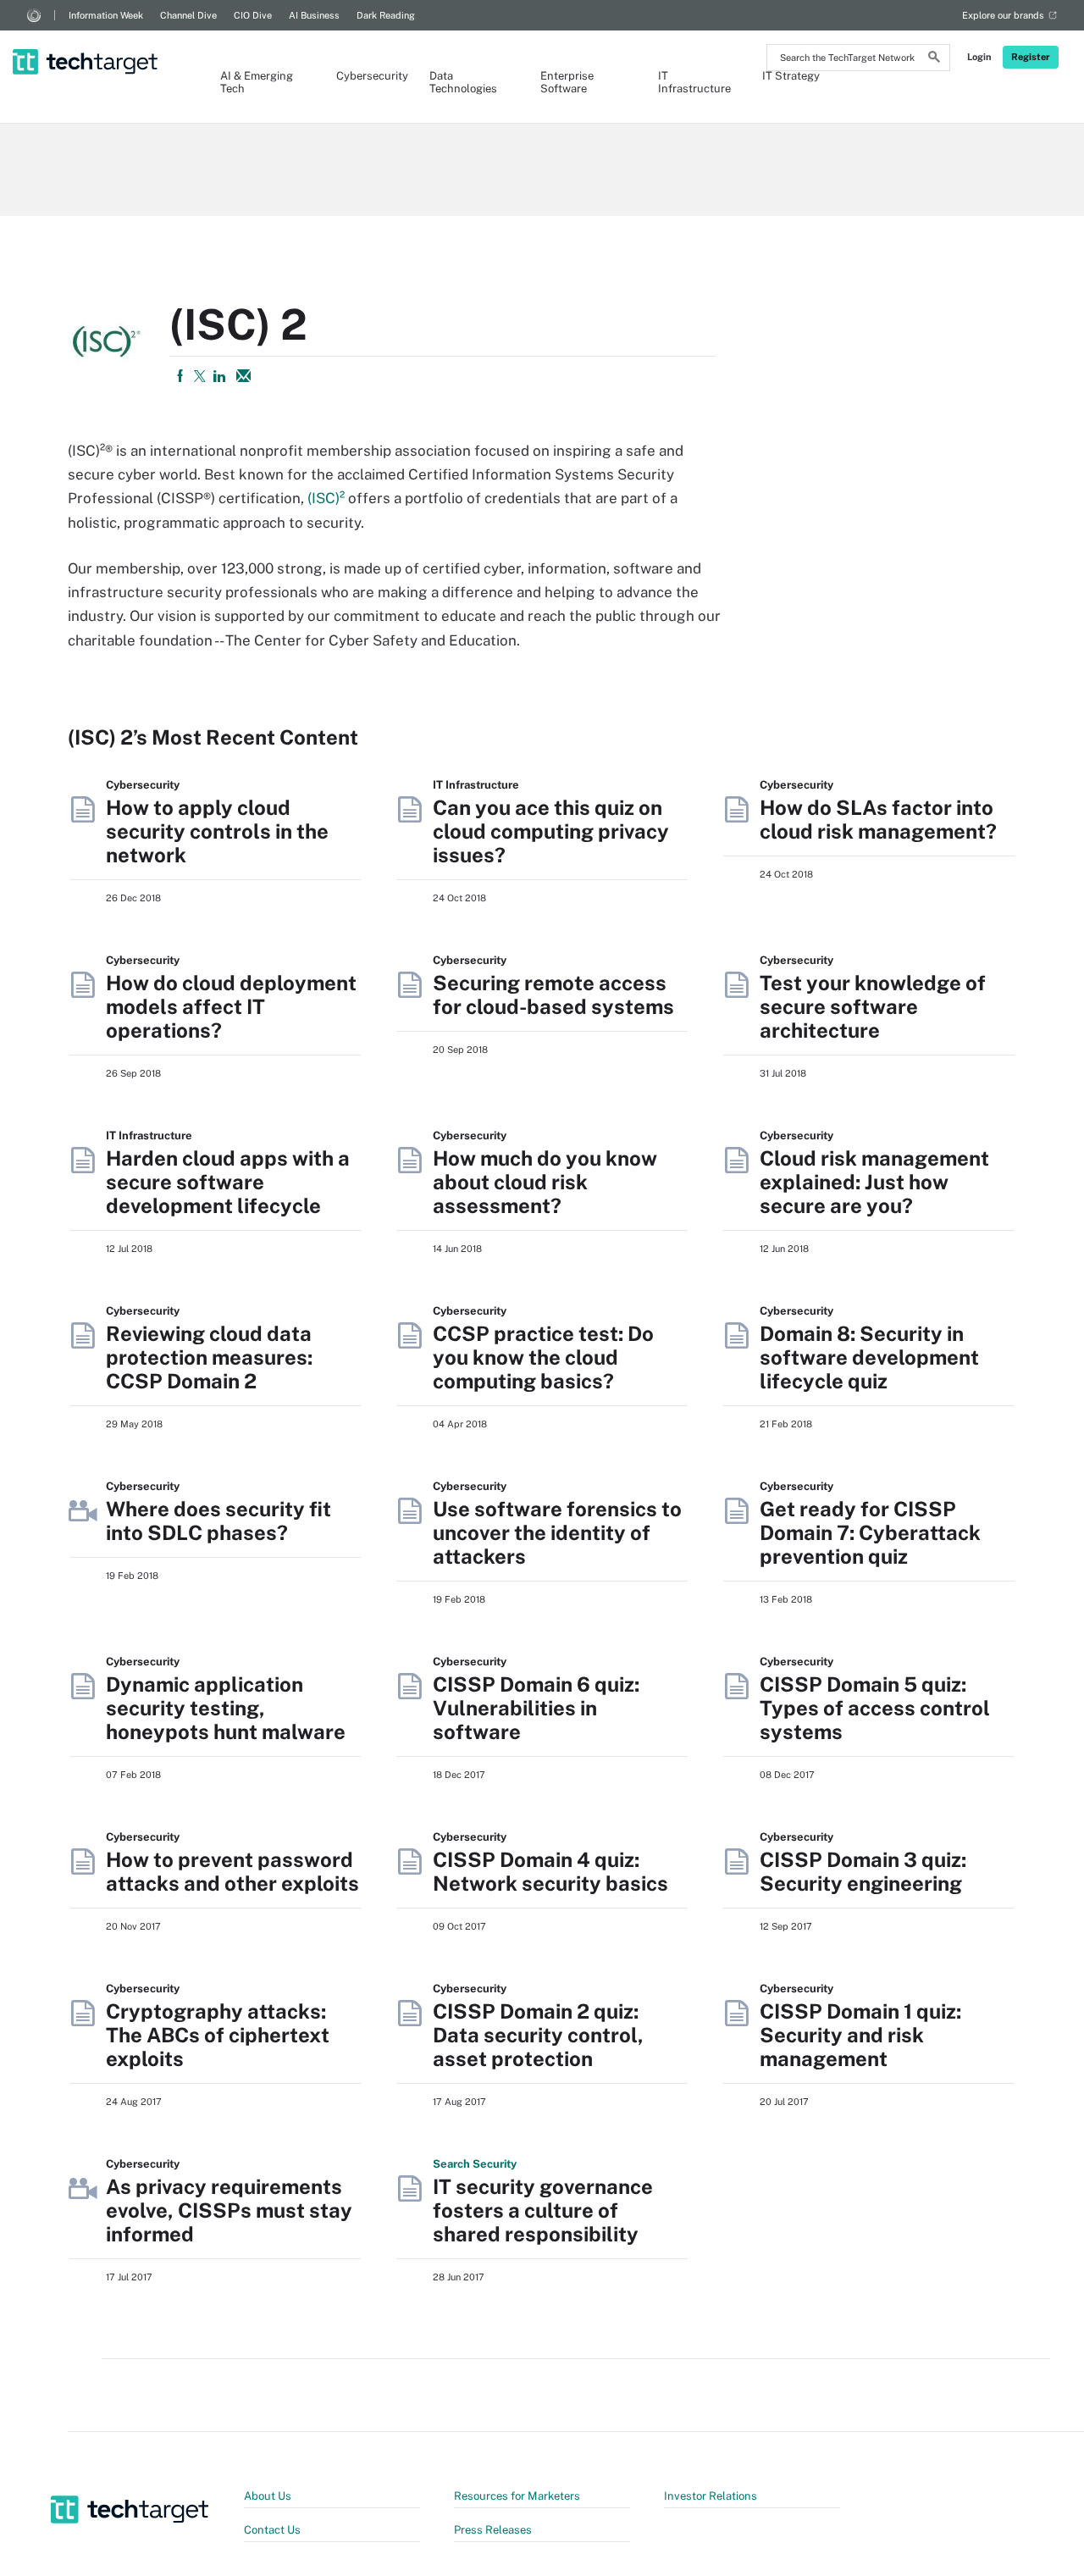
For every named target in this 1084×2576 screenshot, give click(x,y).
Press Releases (493, 2530)
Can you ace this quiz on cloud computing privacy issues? (551, 831)
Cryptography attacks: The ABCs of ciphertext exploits (218, 2035)
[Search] (934, 59)
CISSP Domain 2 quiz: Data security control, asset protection (538, 2035)
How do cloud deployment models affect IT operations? (231, 1006)
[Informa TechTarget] (34, 15)
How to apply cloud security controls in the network (217, 831)
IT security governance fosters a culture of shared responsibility (543, 2210)
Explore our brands (1003, 15)
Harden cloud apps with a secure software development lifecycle (228, 1182)
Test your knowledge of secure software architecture (873, 1006)
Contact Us (272, 2530)
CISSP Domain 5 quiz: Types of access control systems (875, 1708)
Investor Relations (711, 2496)
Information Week (106, 15)
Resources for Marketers (517, 2496)
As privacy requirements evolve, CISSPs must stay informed (229, 2210)
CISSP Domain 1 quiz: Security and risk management (860, 2035)
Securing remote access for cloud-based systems (553, 994)
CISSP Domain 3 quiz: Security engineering (863, 1871)
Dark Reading (386, 15)
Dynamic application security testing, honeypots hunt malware (226, 1708)
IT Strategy (791, 76)
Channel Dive (188, 15)
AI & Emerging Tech (257, 82)
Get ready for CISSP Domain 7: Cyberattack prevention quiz (870, 1532)
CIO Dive (253, 15)
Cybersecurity (366, 76)
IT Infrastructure (693, 82)
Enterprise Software (567, 82)
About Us (268, 2496)
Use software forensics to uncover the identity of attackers (557, 1532)
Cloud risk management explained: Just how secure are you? (874, 1182)
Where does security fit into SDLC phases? (218, 1521)
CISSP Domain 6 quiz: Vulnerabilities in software (536, 1708)
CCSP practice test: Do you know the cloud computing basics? (543, 1357)
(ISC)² (326, 498)
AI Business (314, 15)
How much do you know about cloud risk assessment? (545, 1182)
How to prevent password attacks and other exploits (232, 1871)
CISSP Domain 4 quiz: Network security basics (550, 1871)
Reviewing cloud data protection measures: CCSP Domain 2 (209, 1357)
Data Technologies (463, 82)
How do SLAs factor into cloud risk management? (878, 819)
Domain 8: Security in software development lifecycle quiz (869, 1357)
